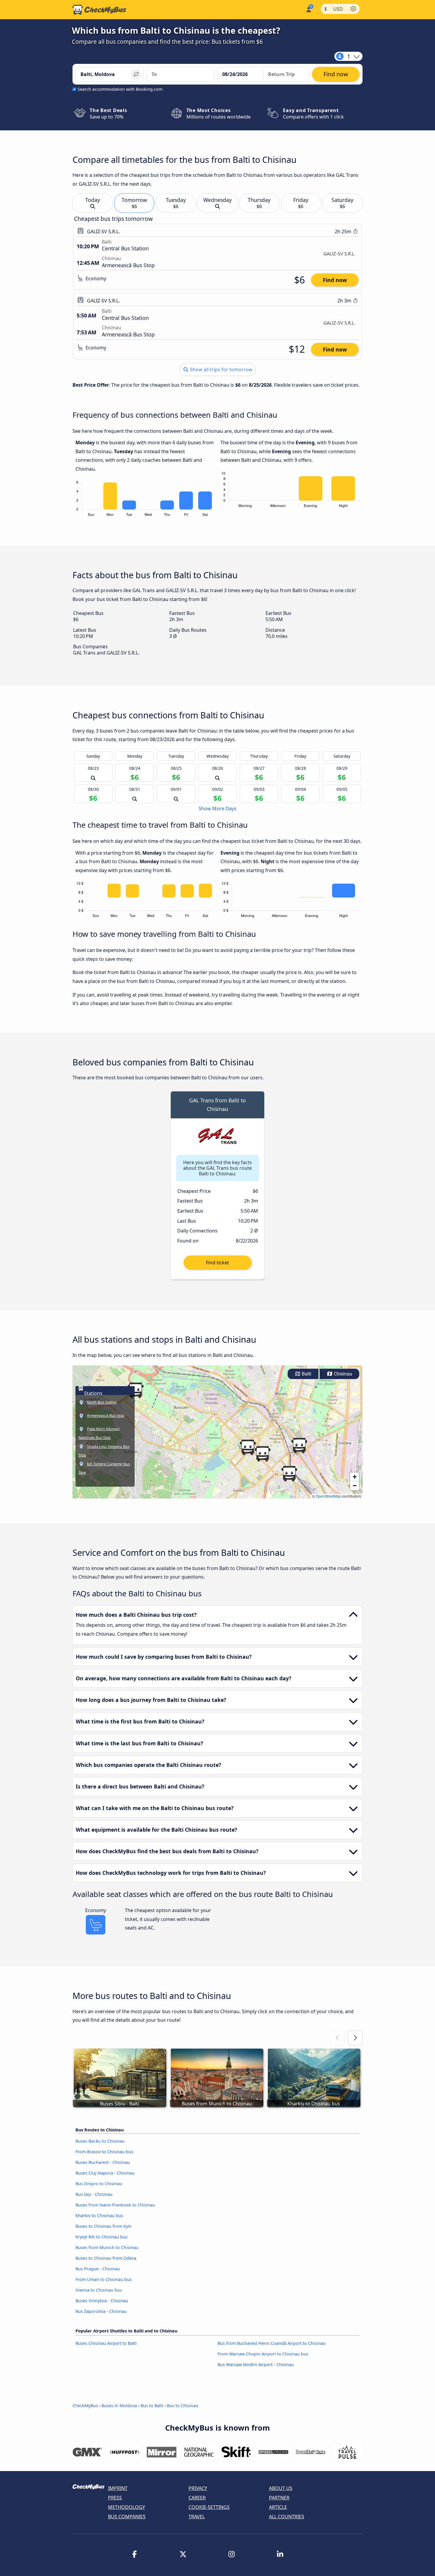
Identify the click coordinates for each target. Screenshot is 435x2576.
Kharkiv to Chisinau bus (99, 2215)
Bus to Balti (152, 2406)
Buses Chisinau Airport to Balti (106, 2343)
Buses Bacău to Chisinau (100, 2141)
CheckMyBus (85, 2406)
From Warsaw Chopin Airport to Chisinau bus (263, 2354)
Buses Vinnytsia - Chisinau (102, 2301)
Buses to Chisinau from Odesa (106, 2258)
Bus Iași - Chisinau (94, 2194)
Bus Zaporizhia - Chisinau (101, 2311)
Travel (197, 2517)
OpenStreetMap (328, 1496)
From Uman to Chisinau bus (104, 2279)
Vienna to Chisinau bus (99, 2290)
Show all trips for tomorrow (221, 370)
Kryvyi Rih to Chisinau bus (101, 2237)
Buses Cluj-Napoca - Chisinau (105, 2173)
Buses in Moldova (119, 2406)
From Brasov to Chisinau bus (104, 2152)
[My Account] (308, 9)
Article (278, 2507)
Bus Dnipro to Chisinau (99, 2184)
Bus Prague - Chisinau (98, 2269)
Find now (335, 280)
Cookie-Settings (209, 2507)
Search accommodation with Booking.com (120, 89)
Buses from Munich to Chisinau (107, 2247)
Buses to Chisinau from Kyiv (103, 2226)
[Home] (99, 10)
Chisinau (342, 1374)
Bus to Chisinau (183, 2406)
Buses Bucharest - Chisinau (103, 2162)
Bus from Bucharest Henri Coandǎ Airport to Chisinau (272, 2343)
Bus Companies (127, 2517)
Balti (306, 1374)
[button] (299, 1446)
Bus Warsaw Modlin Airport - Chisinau (256, 2364)
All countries (287, 2517)
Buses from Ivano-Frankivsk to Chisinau (115, 2205)
